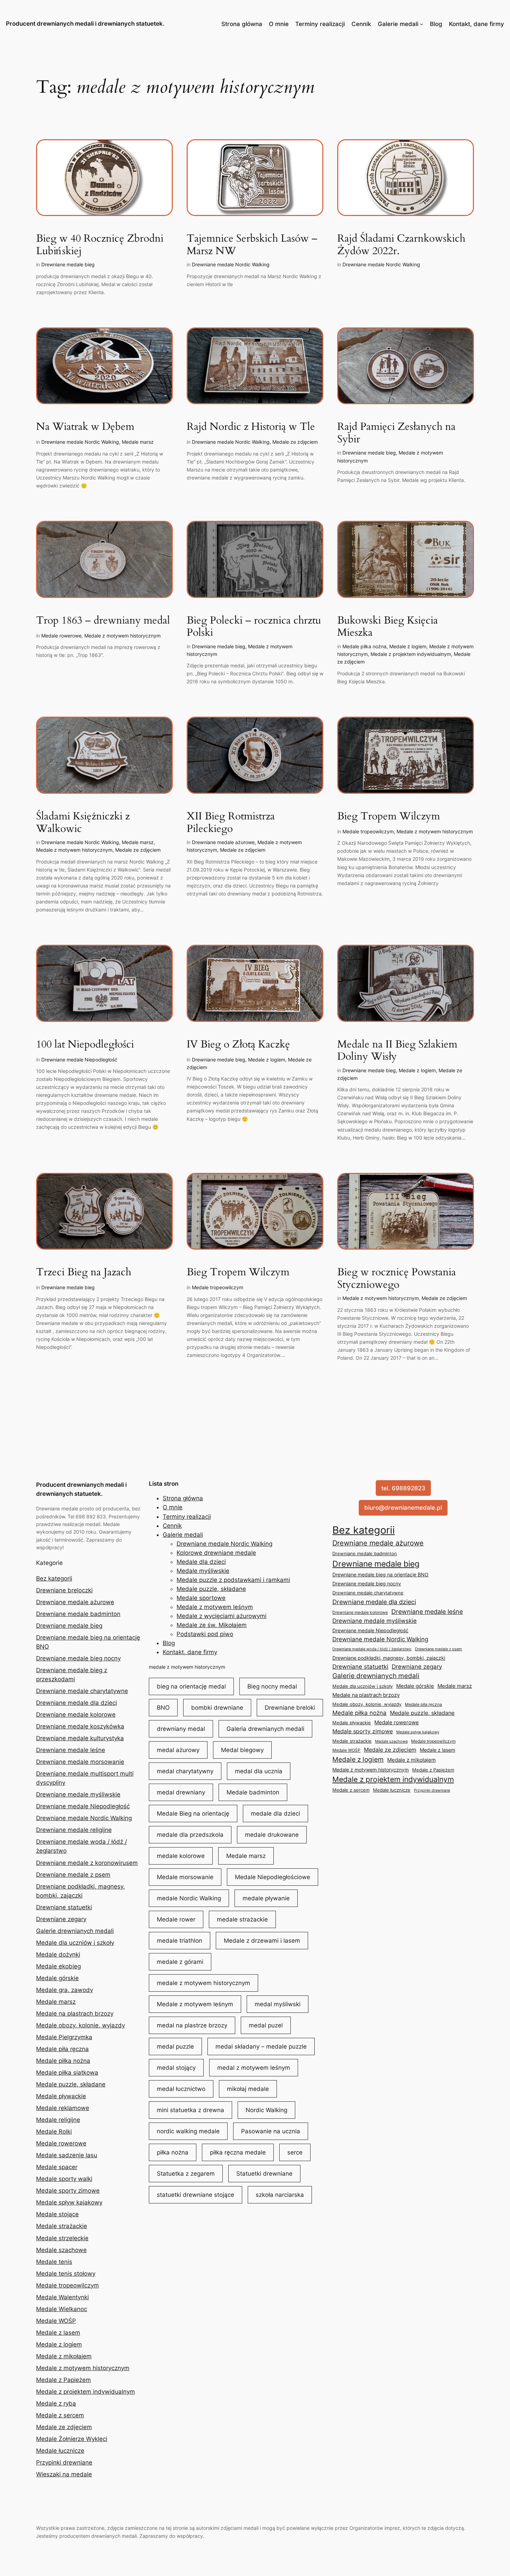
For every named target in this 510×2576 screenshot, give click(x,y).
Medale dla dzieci (201, 1562)
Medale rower (176, 1919)
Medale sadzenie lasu (67, 2155)
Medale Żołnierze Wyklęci (72, 2439)
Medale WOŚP (56, 2321)
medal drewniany (181, 1792)
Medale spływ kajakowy (69, 2202)
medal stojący (176, 2068)
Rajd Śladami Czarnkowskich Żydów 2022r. (401, 245)
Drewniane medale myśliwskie (78, 1794)
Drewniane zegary (61, 1919)
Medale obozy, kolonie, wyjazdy (80, 2025)
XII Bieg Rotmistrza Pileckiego (231, 823)
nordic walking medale (188, 2131)
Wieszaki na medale (64, 2474)
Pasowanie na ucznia (271, 2131)
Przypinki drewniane (64, 2462)
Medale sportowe (201, 1598)
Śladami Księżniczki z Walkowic (83, 823)
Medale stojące (57, 2214)
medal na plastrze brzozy (192, 2025)
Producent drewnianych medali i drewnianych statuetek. (85, 24)
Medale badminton (253, 1792)
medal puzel (266, 2025)
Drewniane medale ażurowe (223, 842)
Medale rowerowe (61, 636)
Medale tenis (54, 2262)
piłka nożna (173, 2152)
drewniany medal (181, 1729)
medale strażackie (242, 1919)
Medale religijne (58, 2120)
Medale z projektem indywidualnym (411, 654)
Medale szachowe (61, 2250)
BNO (163, 1708)
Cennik (361, 24)
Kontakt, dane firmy (477, 24)
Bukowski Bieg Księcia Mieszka (388, 627)
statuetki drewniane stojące (195, 2195)
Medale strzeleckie (62, 2238)
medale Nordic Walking (189, 1898)
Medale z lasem (58, 2333)
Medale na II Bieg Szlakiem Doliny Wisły (397, 1051)
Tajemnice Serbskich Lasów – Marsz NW (252, 245)
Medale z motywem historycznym (122, 636)
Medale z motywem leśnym (215, 1607)
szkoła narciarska (280, 2195)
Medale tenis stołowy (66, 2274)
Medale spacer (57, 2167)
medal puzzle (175, 2046)
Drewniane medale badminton (78, 1614)
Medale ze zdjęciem (295, 442)
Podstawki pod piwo (205, 1634)
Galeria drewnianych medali (265, 1729)
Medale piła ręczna (62, 2049)
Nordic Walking (266, 2110)
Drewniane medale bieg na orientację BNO (380, 1574)
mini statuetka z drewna (190, 2110)
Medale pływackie (61, 2096)
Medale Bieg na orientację (193, 1814)
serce (295, 2152)
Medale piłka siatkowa (67, 2073)
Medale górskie (57, 1978)
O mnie (279, 24)
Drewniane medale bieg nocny (78, 1658)
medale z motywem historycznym (187, 1667)
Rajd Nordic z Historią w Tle (251, 427)
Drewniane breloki (290, 1708)
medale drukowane (272, 1835)
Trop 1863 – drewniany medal (103, 621)
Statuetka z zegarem (186, 2174)
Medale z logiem (408, 646)
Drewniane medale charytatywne (82, 1691)
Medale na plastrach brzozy (75, 2014)
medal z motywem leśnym (254, 2068)
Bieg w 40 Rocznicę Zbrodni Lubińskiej (100, 245)
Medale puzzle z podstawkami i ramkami (233, 1580)
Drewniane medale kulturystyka (80, 1738)
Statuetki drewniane (264, 2174)
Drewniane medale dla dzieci (76, 1703)
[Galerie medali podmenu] (422, 24)
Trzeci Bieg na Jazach (84, 1273)
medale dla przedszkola (190, 1835)
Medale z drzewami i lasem (262, 1941)
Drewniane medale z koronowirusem (87, 1863)
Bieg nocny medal (272, 1686)
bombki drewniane (217, 1708)
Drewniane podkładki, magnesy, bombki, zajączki (389, 1658)
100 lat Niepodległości (85, 1045)
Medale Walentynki (62, 2297)
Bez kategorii (54, 1578)
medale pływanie (266, 1898)
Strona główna (242, 24)
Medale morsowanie (185, 1877)
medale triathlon (180, 1941)
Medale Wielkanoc (62, 2309)
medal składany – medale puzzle (261, 2046)
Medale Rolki (54, 2132)
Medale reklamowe (63, 2108)
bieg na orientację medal (191, 1686)
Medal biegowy (242, 1750)
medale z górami (180, 1962)
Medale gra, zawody (65, 1990)
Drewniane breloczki (64, 1590)
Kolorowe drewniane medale (216, 1553)
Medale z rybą (56, 2403)
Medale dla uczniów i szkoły (75, 1943)
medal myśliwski (278, 2004)
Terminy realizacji (320, 24)
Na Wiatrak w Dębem (85, 427)
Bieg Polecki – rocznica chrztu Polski (254, 627)
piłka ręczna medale (238, 2152)
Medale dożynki (58, 1954)
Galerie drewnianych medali (75, 1931)
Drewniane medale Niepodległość (79, 1060)
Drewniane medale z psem (73, 1875)
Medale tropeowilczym (368, 831)
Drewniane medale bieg (68, 264)
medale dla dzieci (275, 1814)
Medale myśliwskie (203, 1571)
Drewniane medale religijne (74, 1830)
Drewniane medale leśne (71, 1750)
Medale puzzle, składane (71, 2084)
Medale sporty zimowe (68, 2191)
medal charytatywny (185, 1771)
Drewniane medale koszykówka (80, 1726)
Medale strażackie (62, 2226)
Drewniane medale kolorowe (76, 1715)
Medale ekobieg (58, 1966)
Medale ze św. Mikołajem (212, 1625)
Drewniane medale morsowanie (80, 1762)
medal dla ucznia (259, 1771)
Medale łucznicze (60, 2451)
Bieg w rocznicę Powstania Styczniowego (397, 1279)
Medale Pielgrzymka (64, 2037)
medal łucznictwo (181, 2089)
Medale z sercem (60, 2415)
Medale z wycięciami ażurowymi (222, 1616)
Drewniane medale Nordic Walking (231, 264)
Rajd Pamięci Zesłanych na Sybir (396, 433)
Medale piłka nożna (364, 646)
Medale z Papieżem (63, 2380)
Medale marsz (138, 442)
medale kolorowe (181, 1856)
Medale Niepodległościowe (273, 1877)
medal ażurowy (178, 1750)
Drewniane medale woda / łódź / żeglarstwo (372, 1649)
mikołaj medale (248, 2089)
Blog (436, 24)
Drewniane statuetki (64, 1907)
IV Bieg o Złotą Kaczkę (238, 1045)
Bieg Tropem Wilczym (389, 817)
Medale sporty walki (64, 2179)
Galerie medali (398, 24)
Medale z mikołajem (64, 2356)
